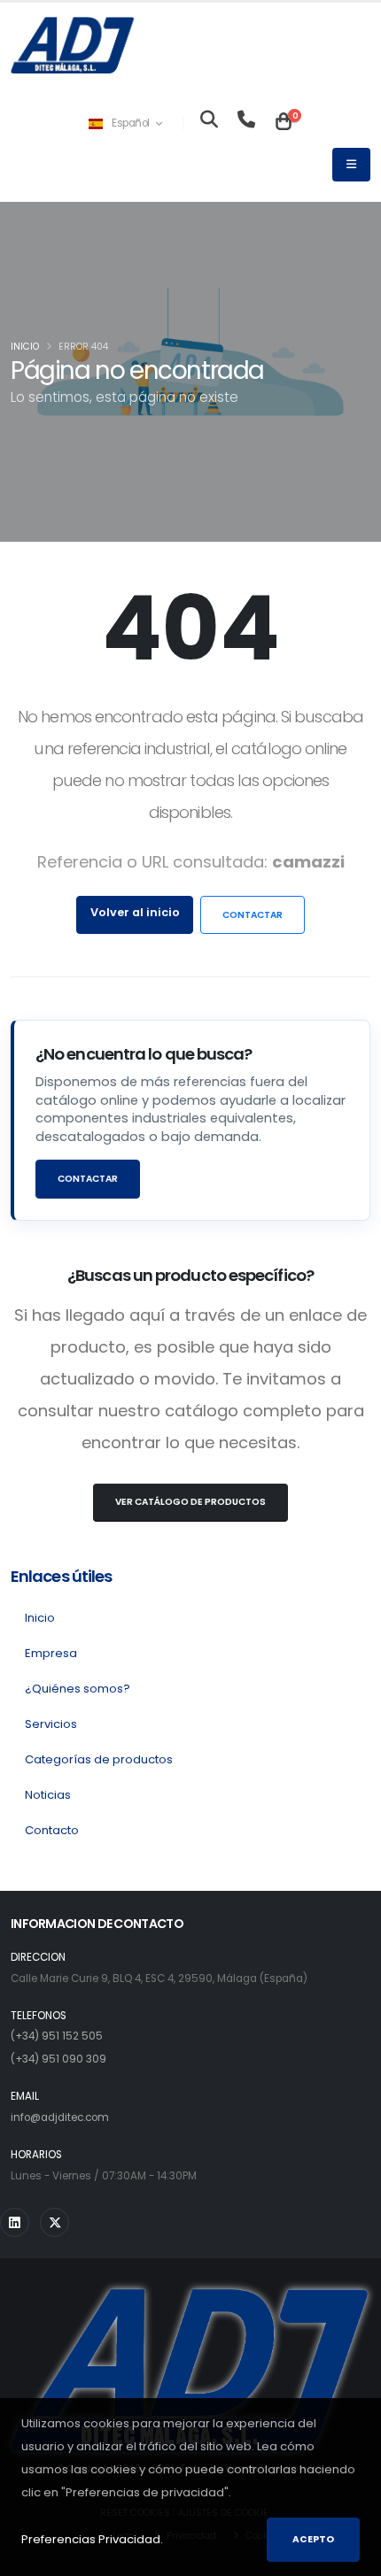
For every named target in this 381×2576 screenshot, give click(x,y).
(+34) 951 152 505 (57, 2036)
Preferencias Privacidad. (92, 2539)
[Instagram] (15, 2222)
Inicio (25, 347)
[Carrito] (284, 123)
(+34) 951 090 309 (58, 2059)
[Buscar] (209, 123)
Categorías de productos (99, 1759)
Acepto (313, 2539)
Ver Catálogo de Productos (190, 1502)
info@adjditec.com (60, 2117)
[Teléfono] (246, 123)
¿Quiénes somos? (78, 1689)
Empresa (51, 1653)
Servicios (51, 1724)
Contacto (52, 1830)
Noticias (48, 1795)
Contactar (253, 915)
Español (131, 123)
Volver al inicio (135, 912)
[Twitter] (54, 2222)
